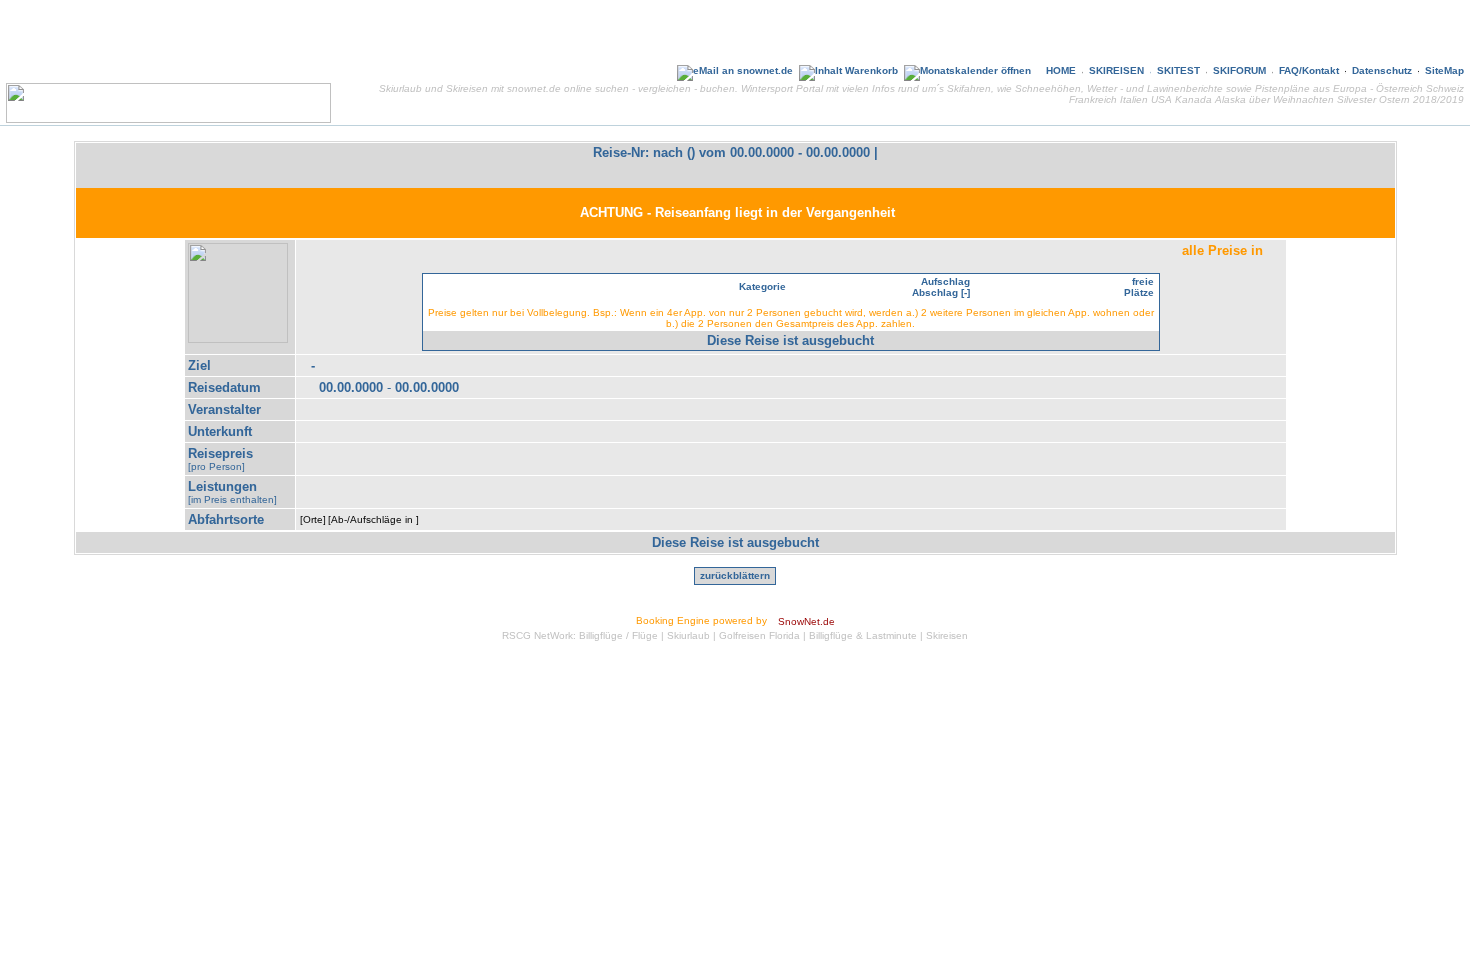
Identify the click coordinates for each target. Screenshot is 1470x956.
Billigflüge (601, 635)
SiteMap (1444, 70)
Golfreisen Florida (759, 635)
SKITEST (1178, 70)
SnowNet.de (806, 621)
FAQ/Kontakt (1309, 70)
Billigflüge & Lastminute (863, 635)
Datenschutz (1382, 70)
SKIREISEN (1116, 70)
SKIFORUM (1239, 70)
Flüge (645, 635)
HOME (1061, 70)
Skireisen (947, 635)
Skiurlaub (688, 635)
